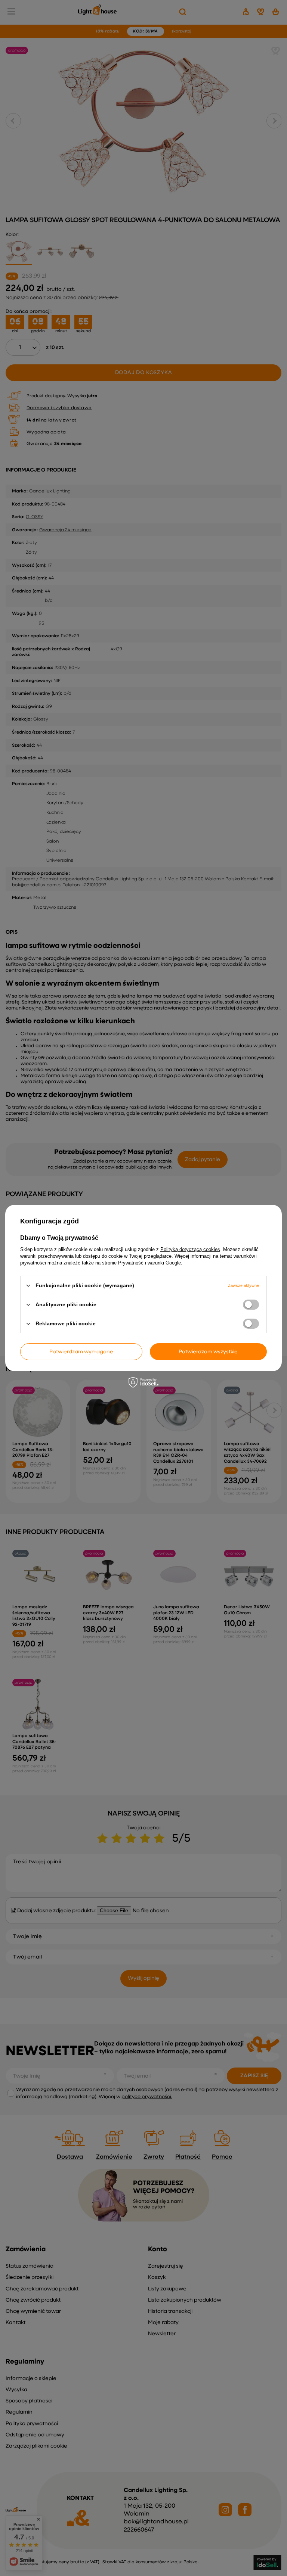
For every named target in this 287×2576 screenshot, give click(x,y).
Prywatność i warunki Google (149, 1263)
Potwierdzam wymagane (81, 1351)
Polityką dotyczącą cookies (190, 1249)
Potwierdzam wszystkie (208, 1351)
